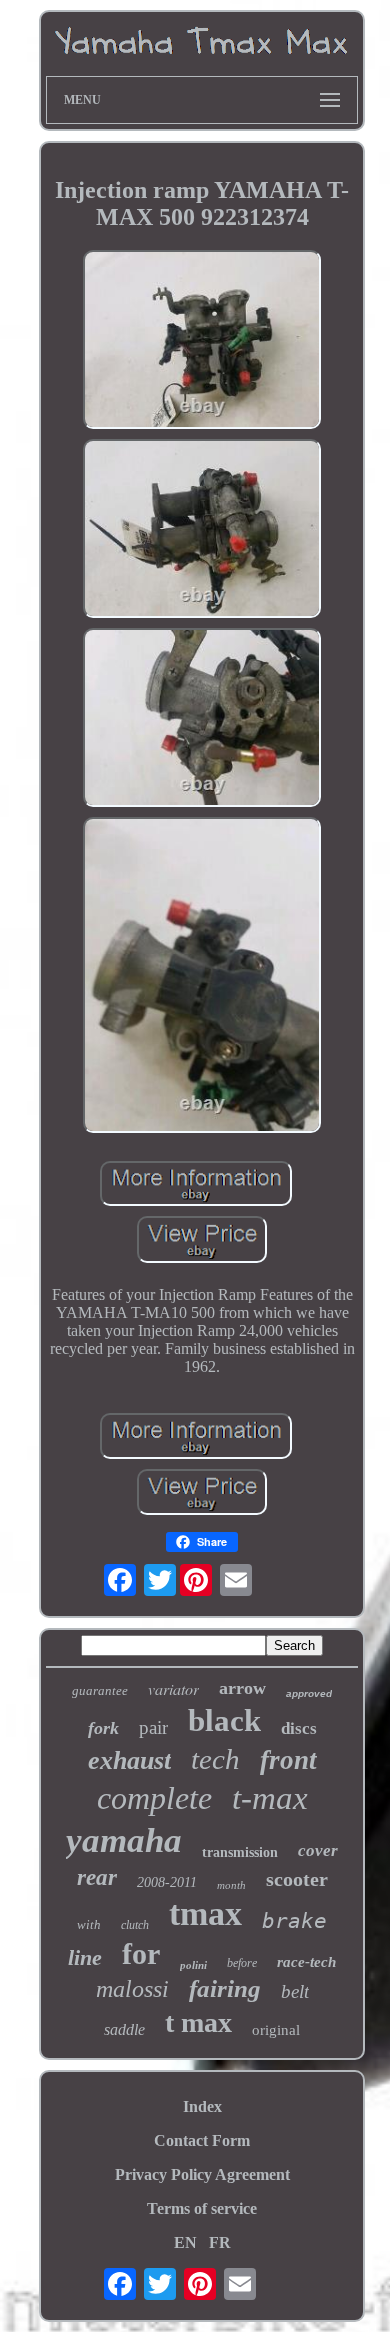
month (231, 1885)
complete (154, 1798)
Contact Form (202, 2140)
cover (318, 1850)
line (85, 1957)
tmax (205, 1913)
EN (185, 2242)
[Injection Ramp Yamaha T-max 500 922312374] (202, 341)
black (224, 1720)
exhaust (129, 1760)
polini (193, 1965)
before (242, 1963)
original (276, 2030)
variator (173, 1688)
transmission (240, 1852)
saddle (124, 2029)
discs (299, 1728)
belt (295, 1991)
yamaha (124, 1840)
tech (215, 1759)
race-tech (306, 1962)
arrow (242, 1688)
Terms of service (202, 2208)
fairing (225, 1988)
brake (294, 1921)
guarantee (100, 1690)
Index (202, 2106)
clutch (135, 1925)
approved (309, 1693)
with (89, 1924)
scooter (297, 1879)
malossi (132, 1989)
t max (198, 2022)
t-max (270, 1798)
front (288, 1760)
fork (103, 1728)
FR (220, 2242)
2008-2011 (167, 1882)
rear (97, 1877)
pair (153, 1727)
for (141, 1953)
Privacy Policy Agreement (202, 2174)
